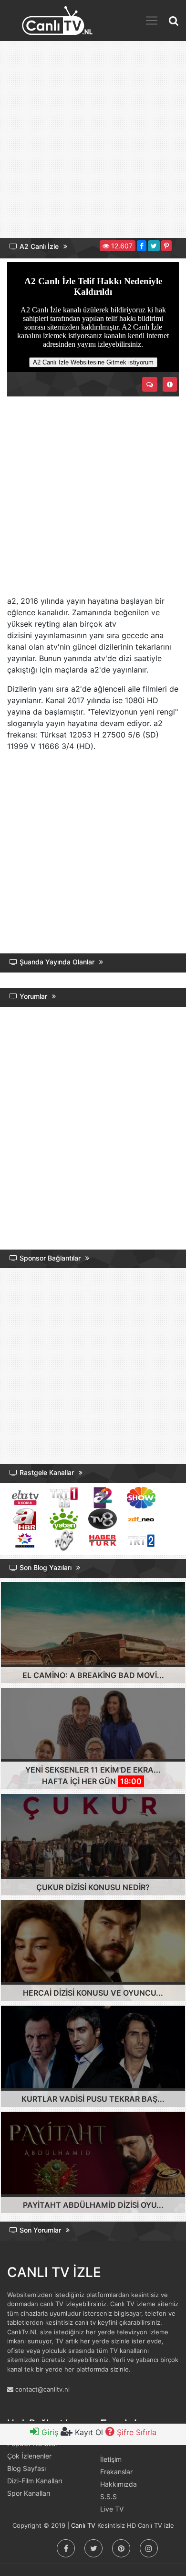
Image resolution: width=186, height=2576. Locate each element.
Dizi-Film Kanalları (35, 2481)
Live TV (112, 2509)
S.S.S (108, 2496)
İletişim (111, 2459)
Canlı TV (83, 2525)
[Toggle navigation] (152, 21)
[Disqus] (93, 1130)
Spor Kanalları (29, 2493)
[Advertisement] (93, 143)
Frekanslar (116, 2472)
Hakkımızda (119, 2484)
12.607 (121, 246)
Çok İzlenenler (29, 2456)
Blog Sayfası (26, 2468)
